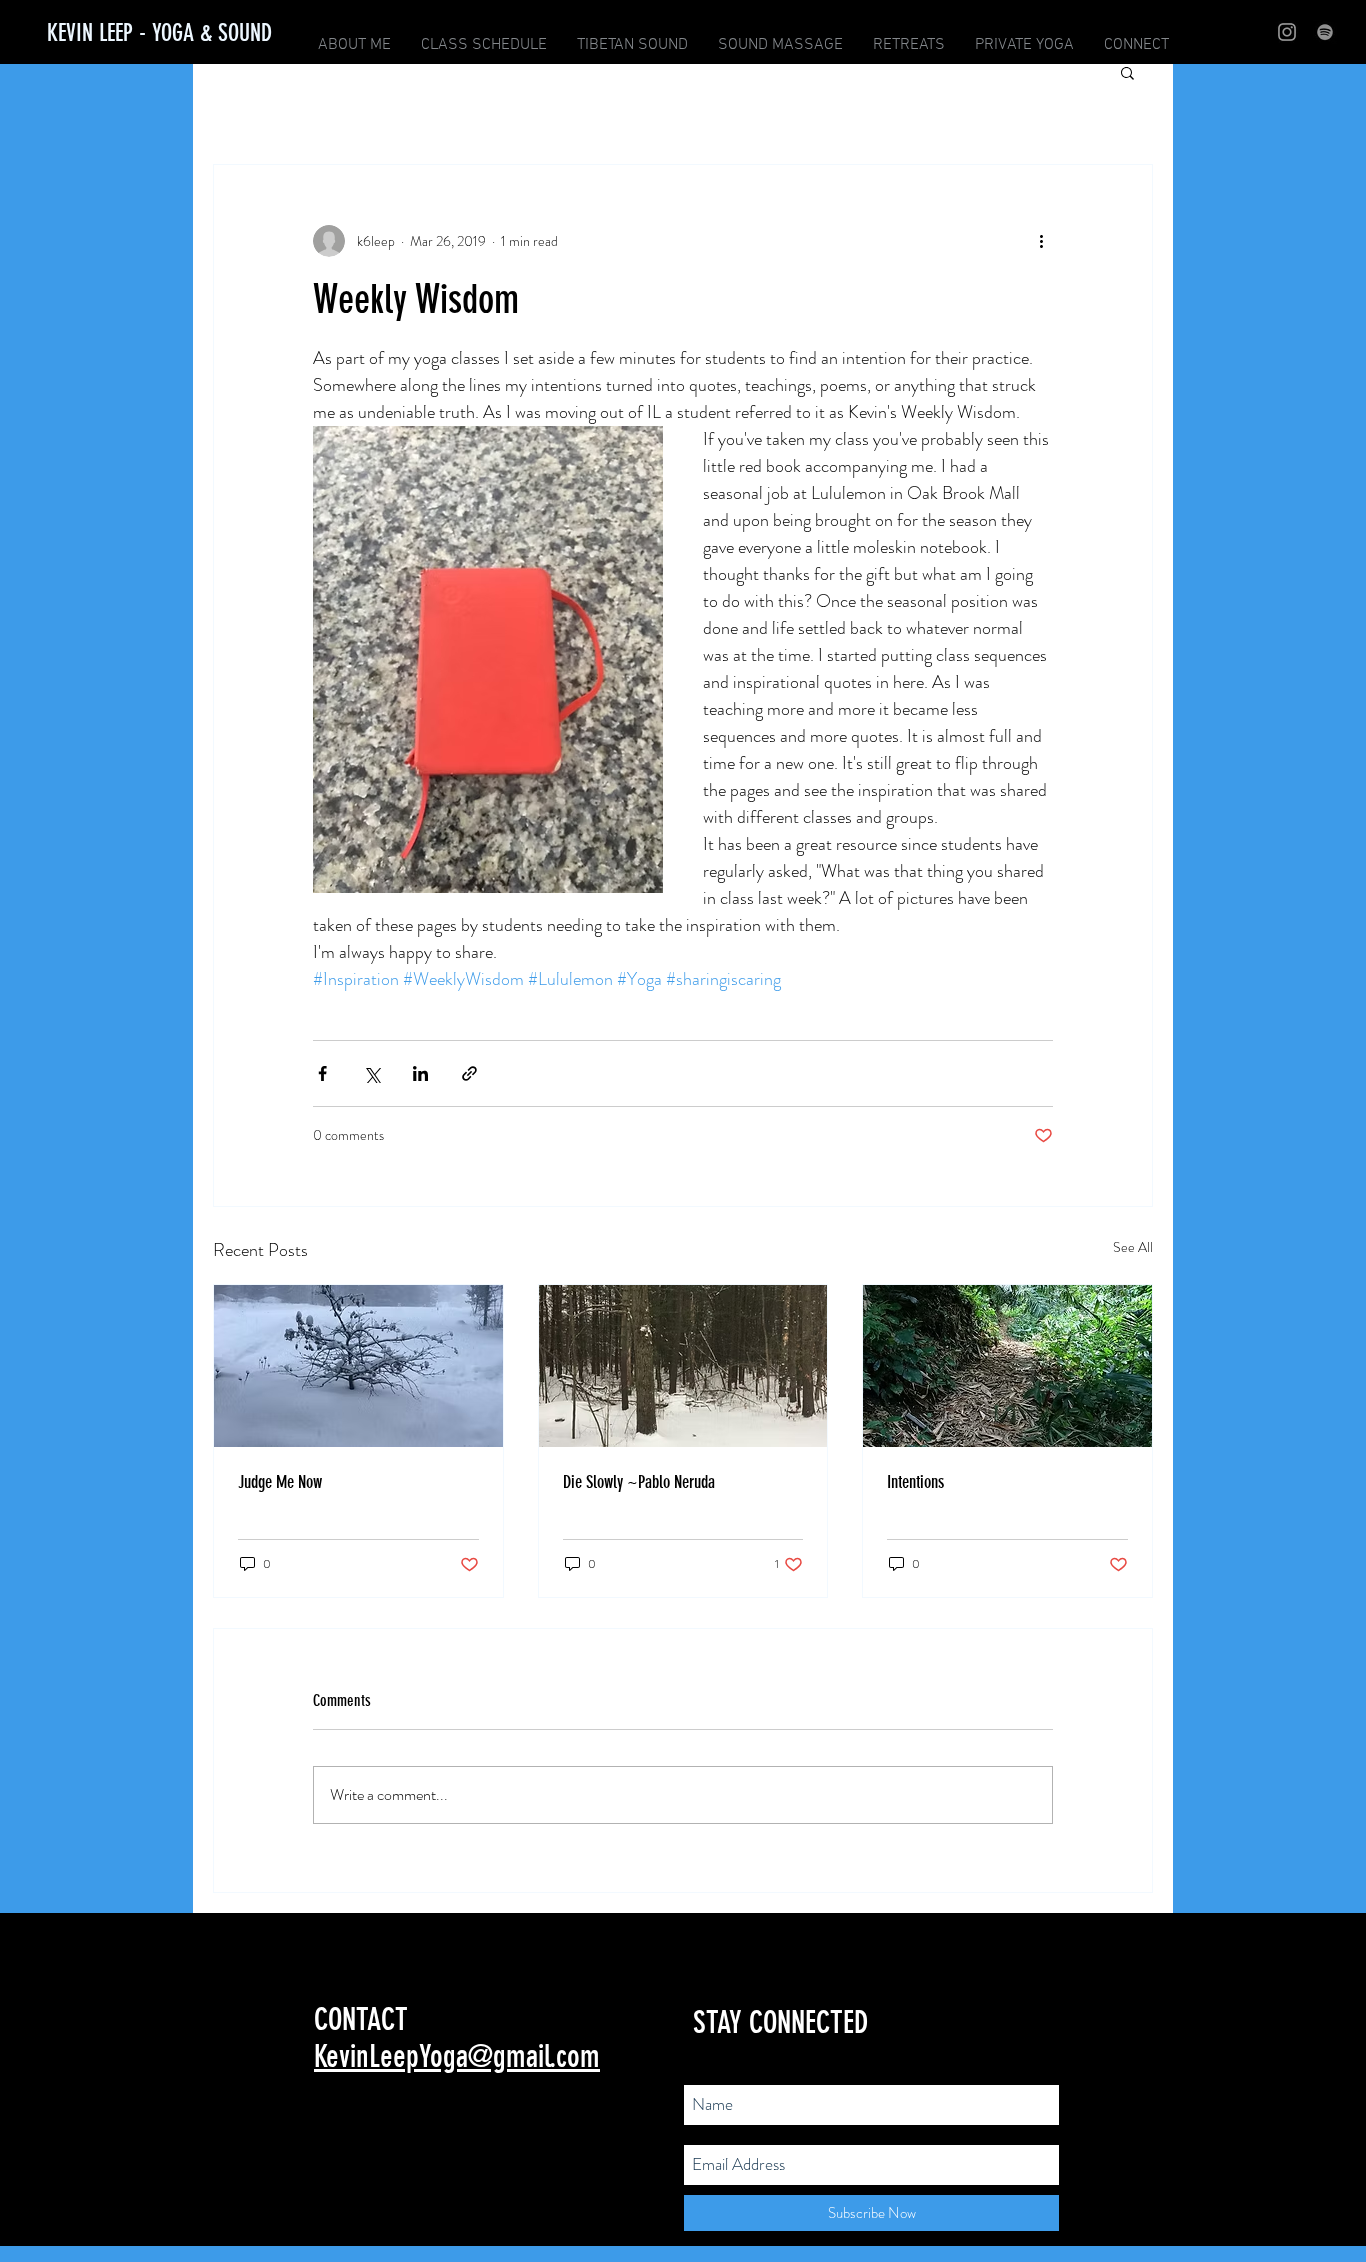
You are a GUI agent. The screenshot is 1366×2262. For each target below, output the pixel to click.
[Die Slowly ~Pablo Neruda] (683, 1366)
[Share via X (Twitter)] (371, 1073)
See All (1133, 1247)
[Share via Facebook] (322, 1073)
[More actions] (1041, 241)
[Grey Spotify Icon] (1325, 32)
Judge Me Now (280, 1482)
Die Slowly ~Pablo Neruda (639, 1482)
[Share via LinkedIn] (420, 1073)
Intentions (915, 1482)
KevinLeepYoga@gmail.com (457, 2056)
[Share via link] (469, 1073)
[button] (1127, 72)
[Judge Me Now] (358, 1366)
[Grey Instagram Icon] (1287, 32)
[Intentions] (1007, 1366)
